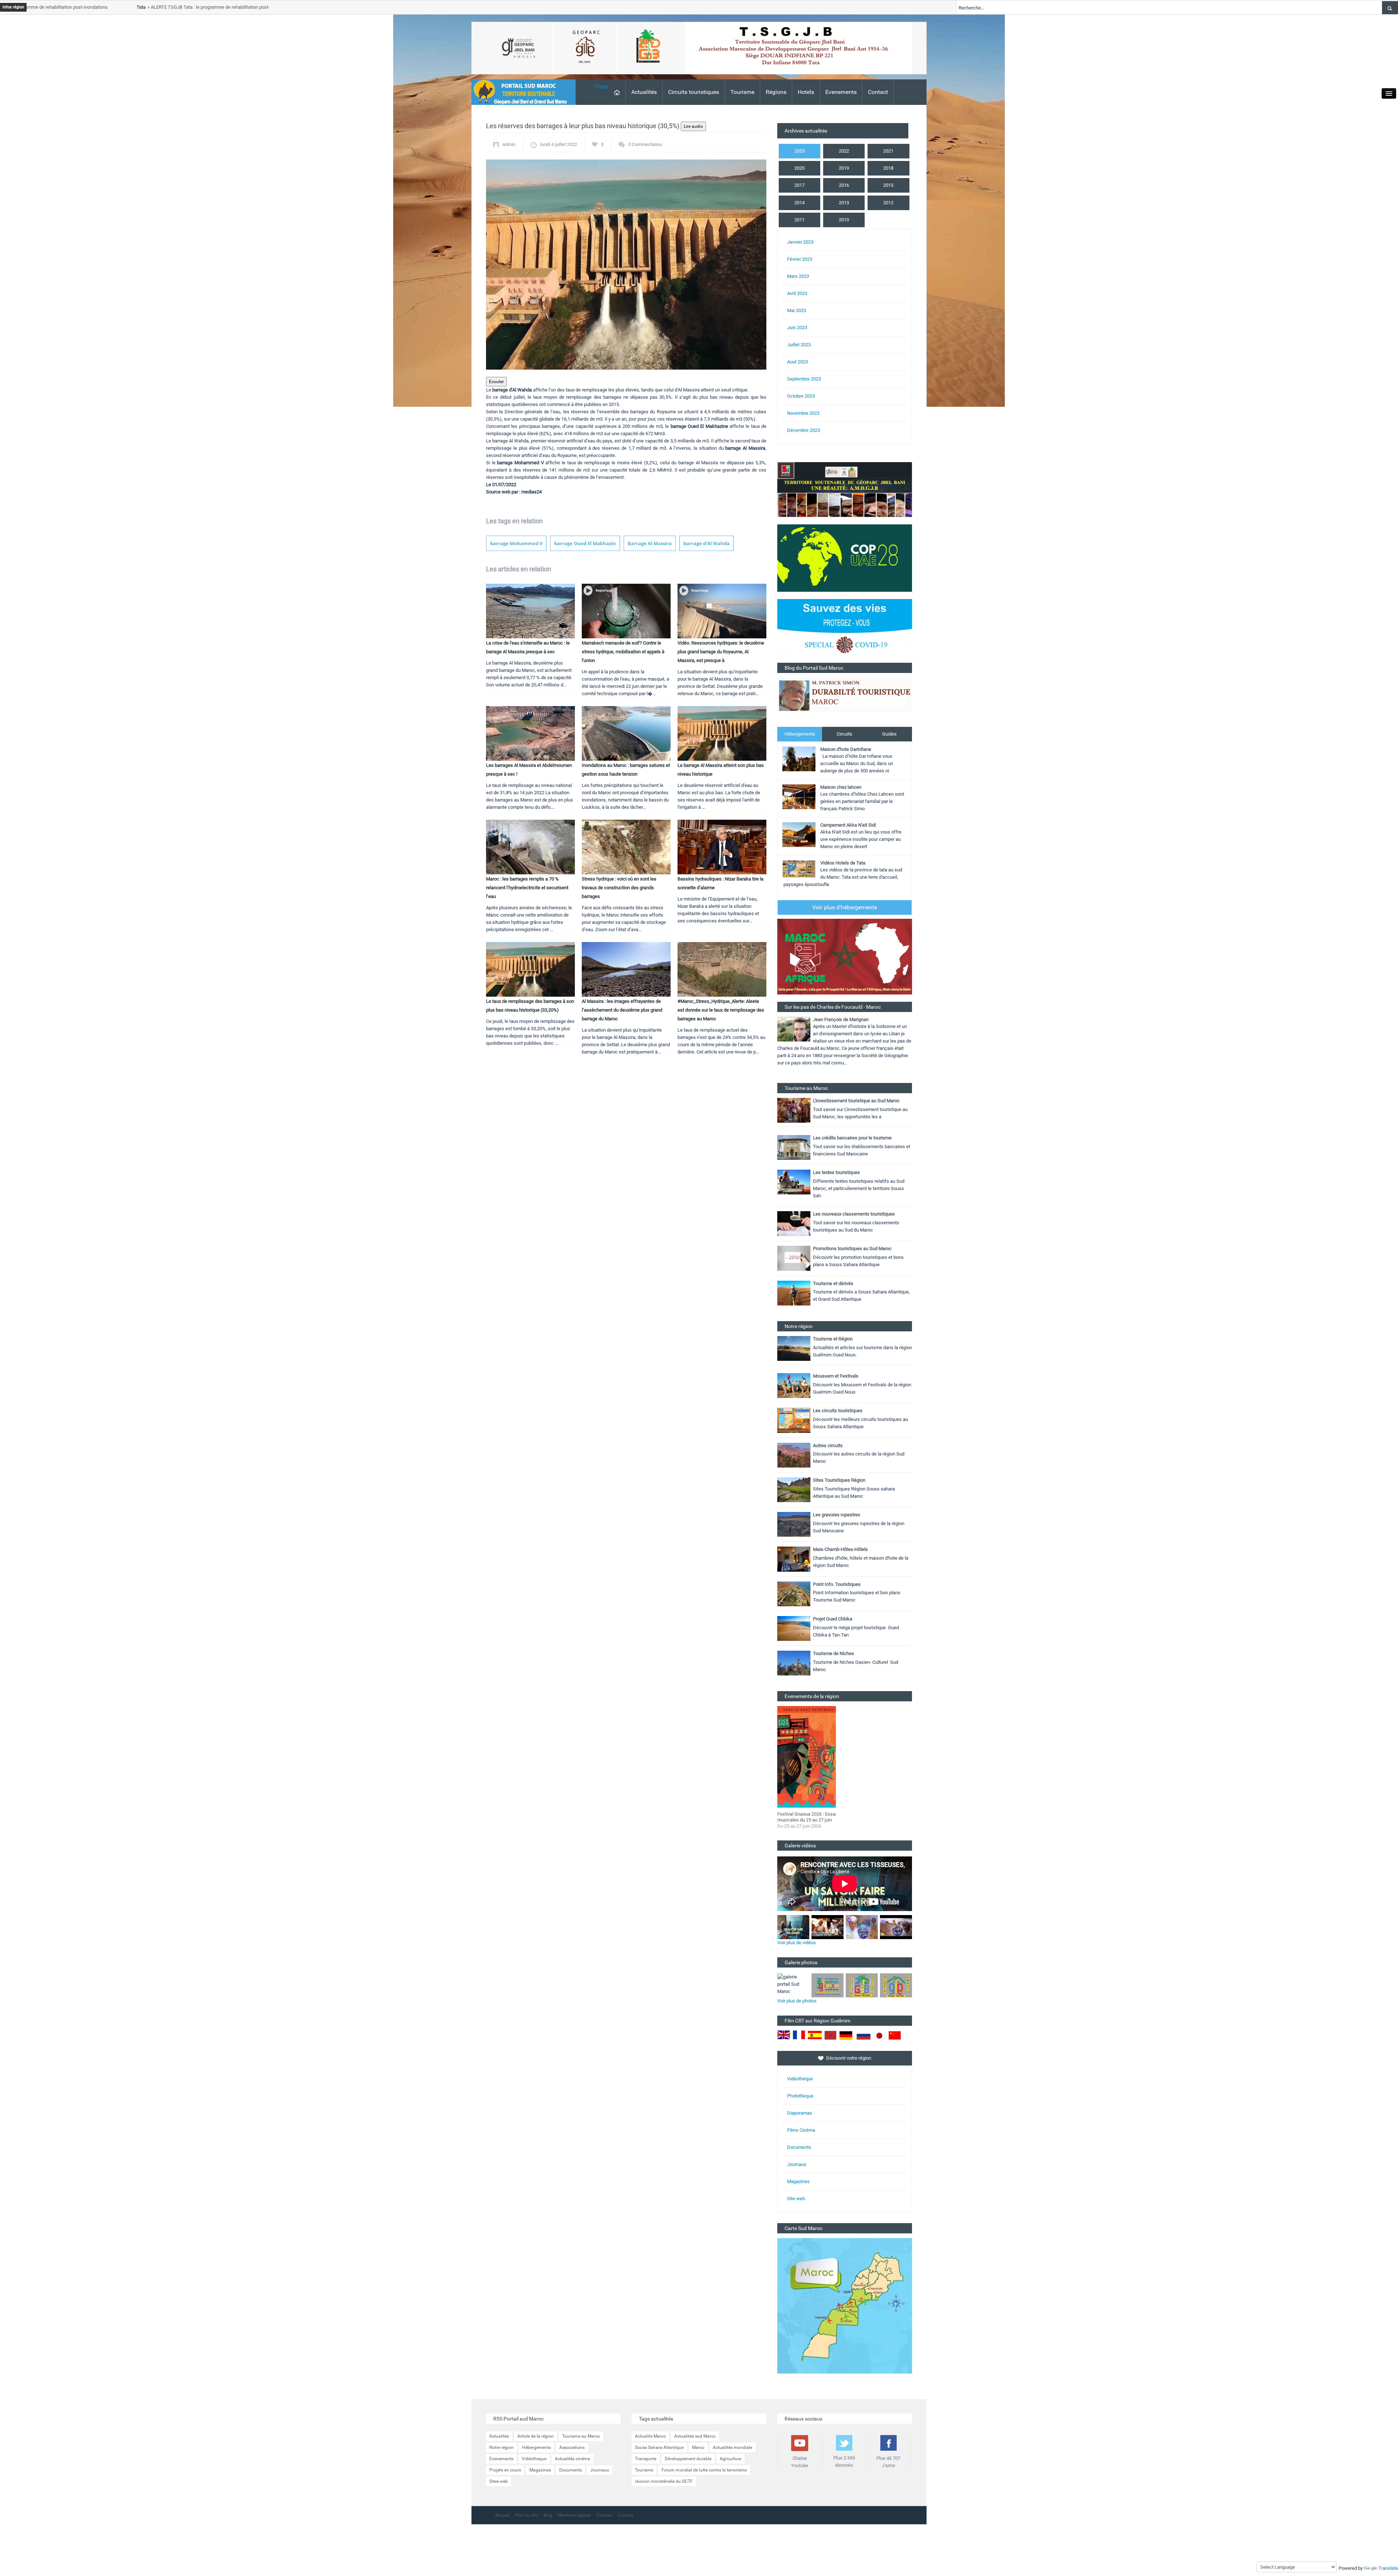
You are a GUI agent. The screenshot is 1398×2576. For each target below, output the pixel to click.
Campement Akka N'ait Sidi (848, 825)
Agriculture (730, 2459)
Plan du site (526, 2515)
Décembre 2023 (803, 430)
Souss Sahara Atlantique (659, 2447)
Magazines (798, 2181)
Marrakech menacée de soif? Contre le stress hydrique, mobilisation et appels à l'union (623, 652)
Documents (799, 2147)
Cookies (604, 2515)
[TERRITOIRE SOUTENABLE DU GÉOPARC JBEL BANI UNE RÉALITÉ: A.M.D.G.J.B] (845, 489)
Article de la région (536, 2436)
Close (601, 86)
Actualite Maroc (650, 2436)
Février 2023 (800, 259)
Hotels (806, 92)
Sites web (499, 2481)
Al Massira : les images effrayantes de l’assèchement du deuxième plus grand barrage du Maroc (622, 1010)
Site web (796, 2199)
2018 (888, 168)
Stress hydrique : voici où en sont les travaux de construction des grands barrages (619, 888)
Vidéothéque (800, 2079)
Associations (572, 2447)
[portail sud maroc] (520, 92)
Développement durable (688, 2459)
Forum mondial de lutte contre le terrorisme (704, 2470)
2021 (888, 151)
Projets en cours (505, 2470)
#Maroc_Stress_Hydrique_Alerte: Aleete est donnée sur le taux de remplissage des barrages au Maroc (721, 1010)
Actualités (644, 92)
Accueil (502, 2515)
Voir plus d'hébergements (845, 907)
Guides (889, 734)
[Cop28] (845, 558)
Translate (1388, 2568)
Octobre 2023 (801, 396)
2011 (799, 220)
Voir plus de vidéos (797, 1943)
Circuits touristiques (694, 92)
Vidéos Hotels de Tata (843, 863)
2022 (844, 151)
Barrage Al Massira (650, 543)
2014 (799, 203)
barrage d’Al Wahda (706, 543)
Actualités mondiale (732, 2447)
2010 (844, 220)
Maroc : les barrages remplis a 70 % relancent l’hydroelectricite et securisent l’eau (527, 888)
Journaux (797, 2164)
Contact (878, 92)
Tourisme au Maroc (581, 2436)
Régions (776, 92)
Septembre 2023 (804, 379)
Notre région (501, 2447)
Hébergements (800, 734)
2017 (799, 185)
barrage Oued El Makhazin (585, 543)
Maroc (698, 2447)
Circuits (844, 734)
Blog (548, 2515)
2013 (844, 203)
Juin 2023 (797, 328)
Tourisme (742, 92)
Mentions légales (574, 2515)
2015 (888, 185)
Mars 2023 (798, 276)
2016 (844, 185)
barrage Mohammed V (516, 543)
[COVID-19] (845, 631)
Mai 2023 (797, 310)
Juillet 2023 (799, 345)
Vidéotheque (534, 2459)
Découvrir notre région (849, 2058)
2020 (799, 168)
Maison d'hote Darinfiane (846, 749)
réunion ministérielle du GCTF (664, 2481)
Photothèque (800, 2096)
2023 (799, 151)
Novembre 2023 (803, 413)
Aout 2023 (797, 362)
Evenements (841, 92)
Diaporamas (800, 2113)
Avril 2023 (797, 293)
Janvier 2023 (800, 242)
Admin (509, 144)
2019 (844, 168)
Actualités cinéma (572, 2459)
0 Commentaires (645, 144)
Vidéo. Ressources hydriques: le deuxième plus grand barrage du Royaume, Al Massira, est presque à (721, 652)
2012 (888, 203)
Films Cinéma (801, 2130)
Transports (646, 2459)
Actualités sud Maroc (695, 2436)
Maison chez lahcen (841, 787)
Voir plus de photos (797, 2001)
